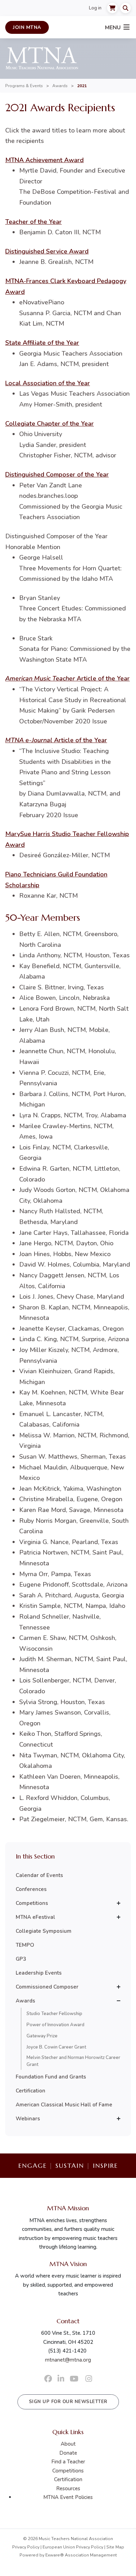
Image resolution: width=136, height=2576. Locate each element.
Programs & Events (24, 86)
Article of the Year (67, 678)
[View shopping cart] (112, 8)
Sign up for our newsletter (68, 2402)
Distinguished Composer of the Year (57, 474)
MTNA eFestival (35, 1917)
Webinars (28, 2119)
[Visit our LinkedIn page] (61, 2379)
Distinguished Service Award (47, 251)
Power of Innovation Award (55, 2025)
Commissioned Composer (47, 1987)
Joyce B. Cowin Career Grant (56, 2047)
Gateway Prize (42, 2036)
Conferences (31, 1889)
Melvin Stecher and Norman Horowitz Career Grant (73, 2061)
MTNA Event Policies (68, 2497)
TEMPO (25, 1945)
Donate (68, 2453)
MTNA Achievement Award (44, 160)
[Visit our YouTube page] (74, 2379)
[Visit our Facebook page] (48, 2379)
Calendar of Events (39, 1875)
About (68, 2444)
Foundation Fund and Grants (51, 2077)
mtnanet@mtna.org (68, 2360)
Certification (31, 2091)
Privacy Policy (26, 2547)
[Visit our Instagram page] (89, 2379)
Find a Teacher (68, 2462)
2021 (82, 86)
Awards (60, 86)
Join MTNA (27, 27)
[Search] (126, 8)
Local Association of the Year (48, 383)
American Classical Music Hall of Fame (64, 2105)
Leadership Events (39, 1973)
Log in (95, 8)
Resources (68, 2488)
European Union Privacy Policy (73, 2547)
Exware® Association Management (81, 2555)
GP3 (21, 1959)
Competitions (32, 1903)
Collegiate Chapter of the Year (50, 424)
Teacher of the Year (33, 222)
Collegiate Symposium (44, 1931)
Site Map (115, 2547)
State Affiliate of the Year (42, 343)
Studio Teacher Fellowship (54, 2014)
